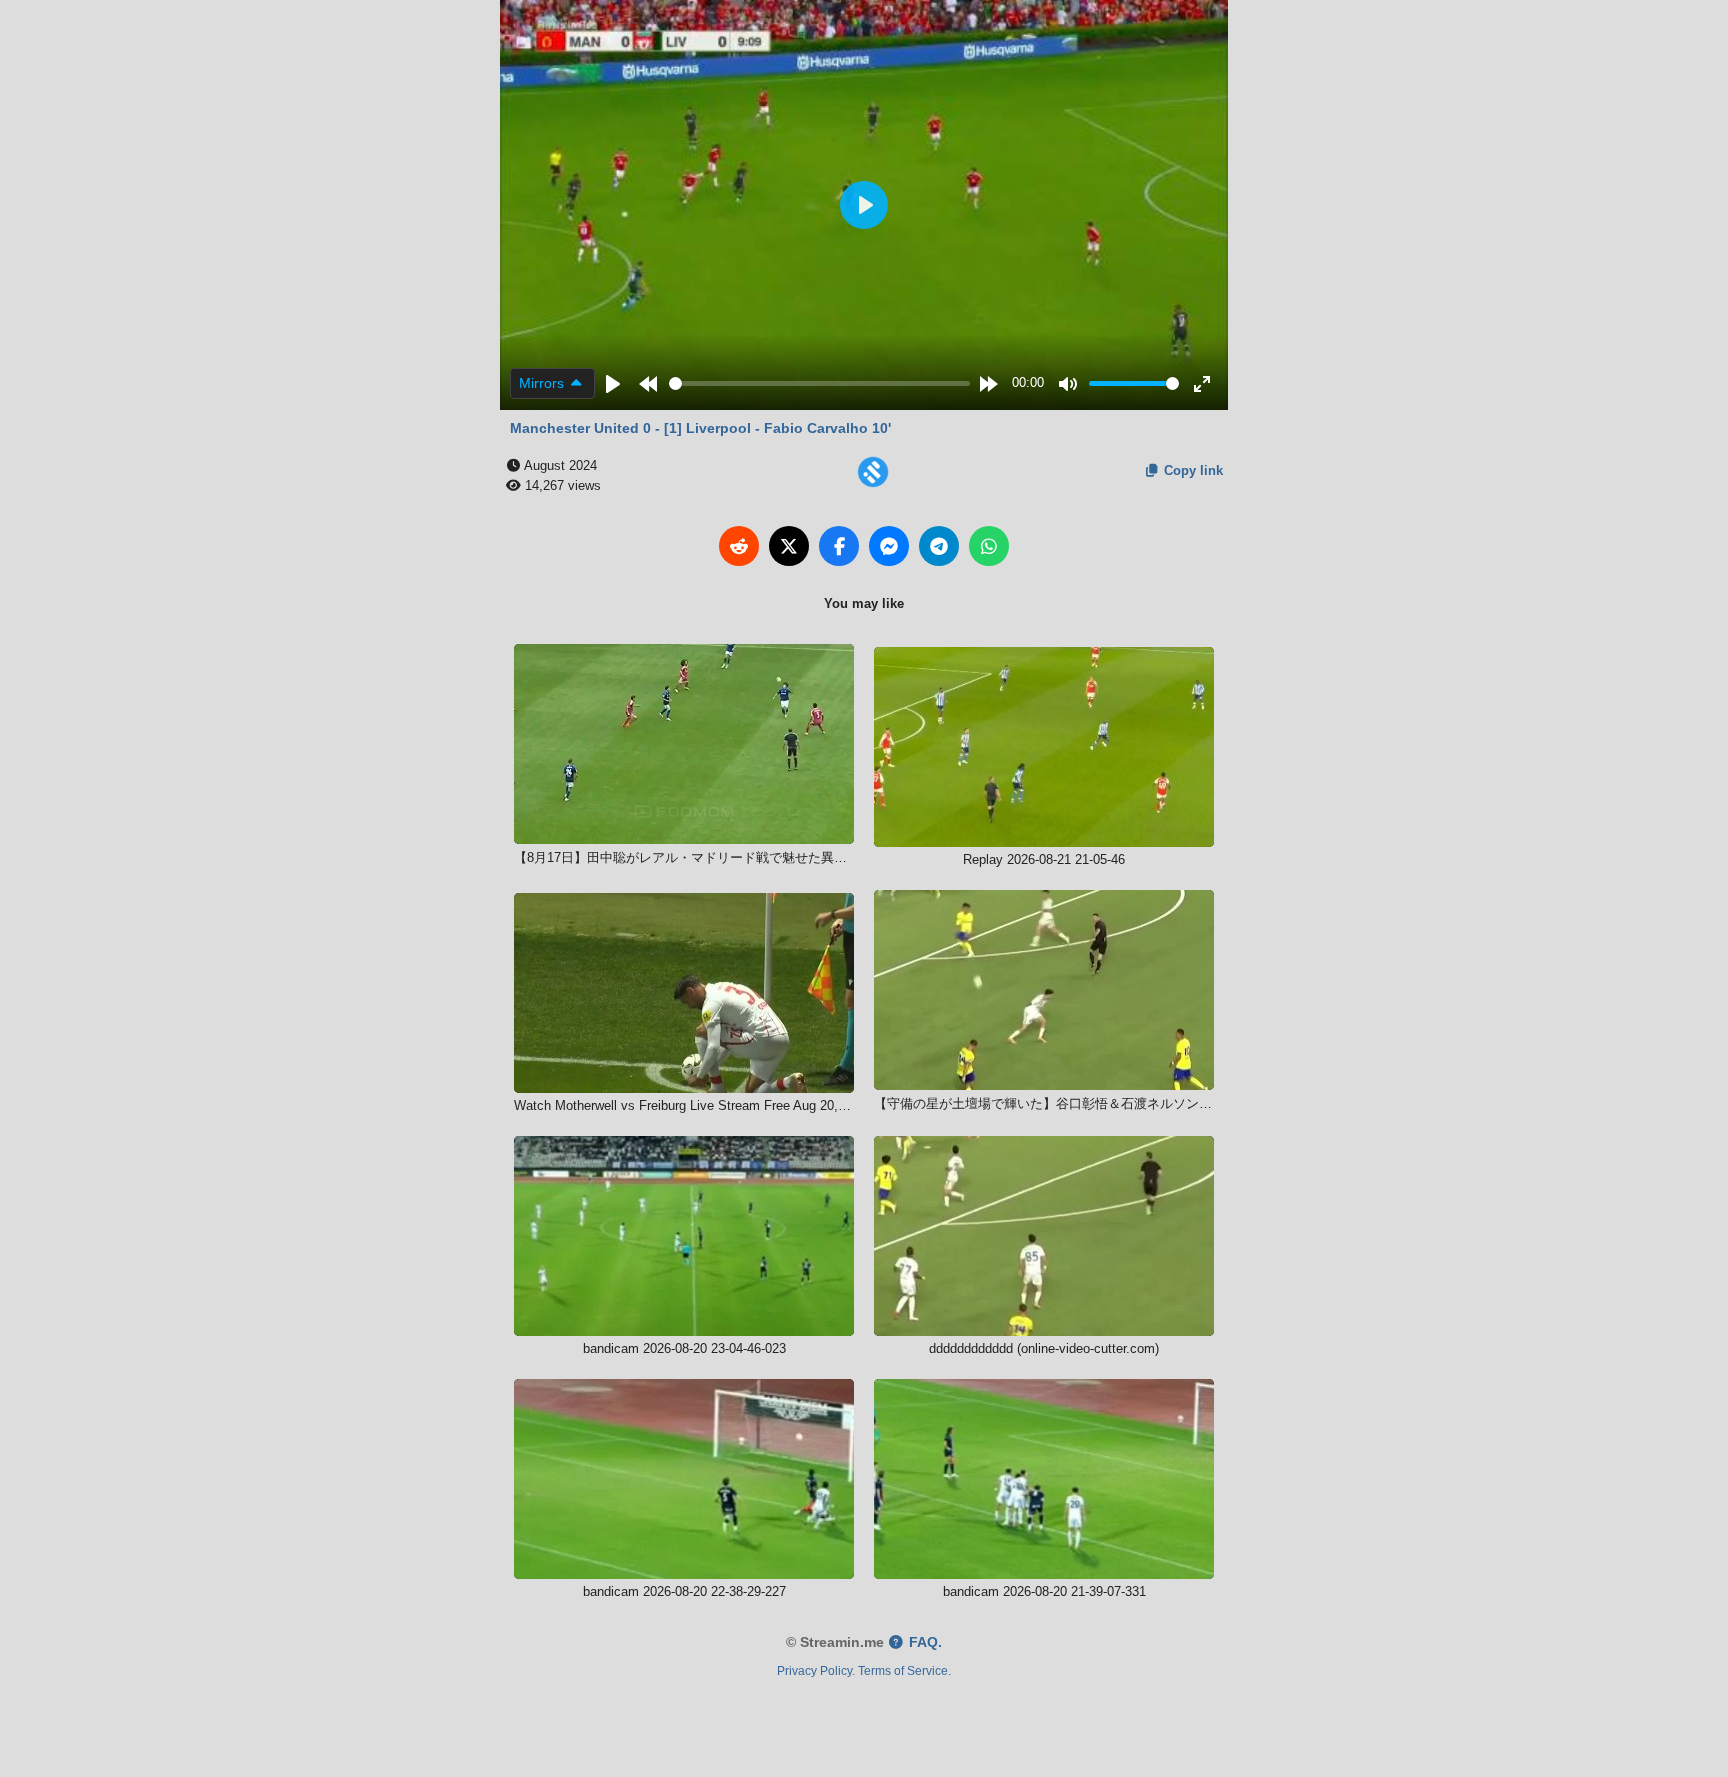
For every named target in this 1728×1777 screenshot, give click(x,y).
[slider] (820, 383)
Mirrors (543, 383)
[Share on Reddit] (739, 546)
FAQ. (923, 1642)
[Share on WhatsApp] (989, 546)
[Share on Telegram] (939, 546)
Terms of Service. (904, 1670)
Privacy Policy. (816, 1670)
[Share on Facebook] (839, 546)
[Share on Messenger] (889, 546)
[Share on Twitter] (789, 546)
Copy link (1191, 470)
